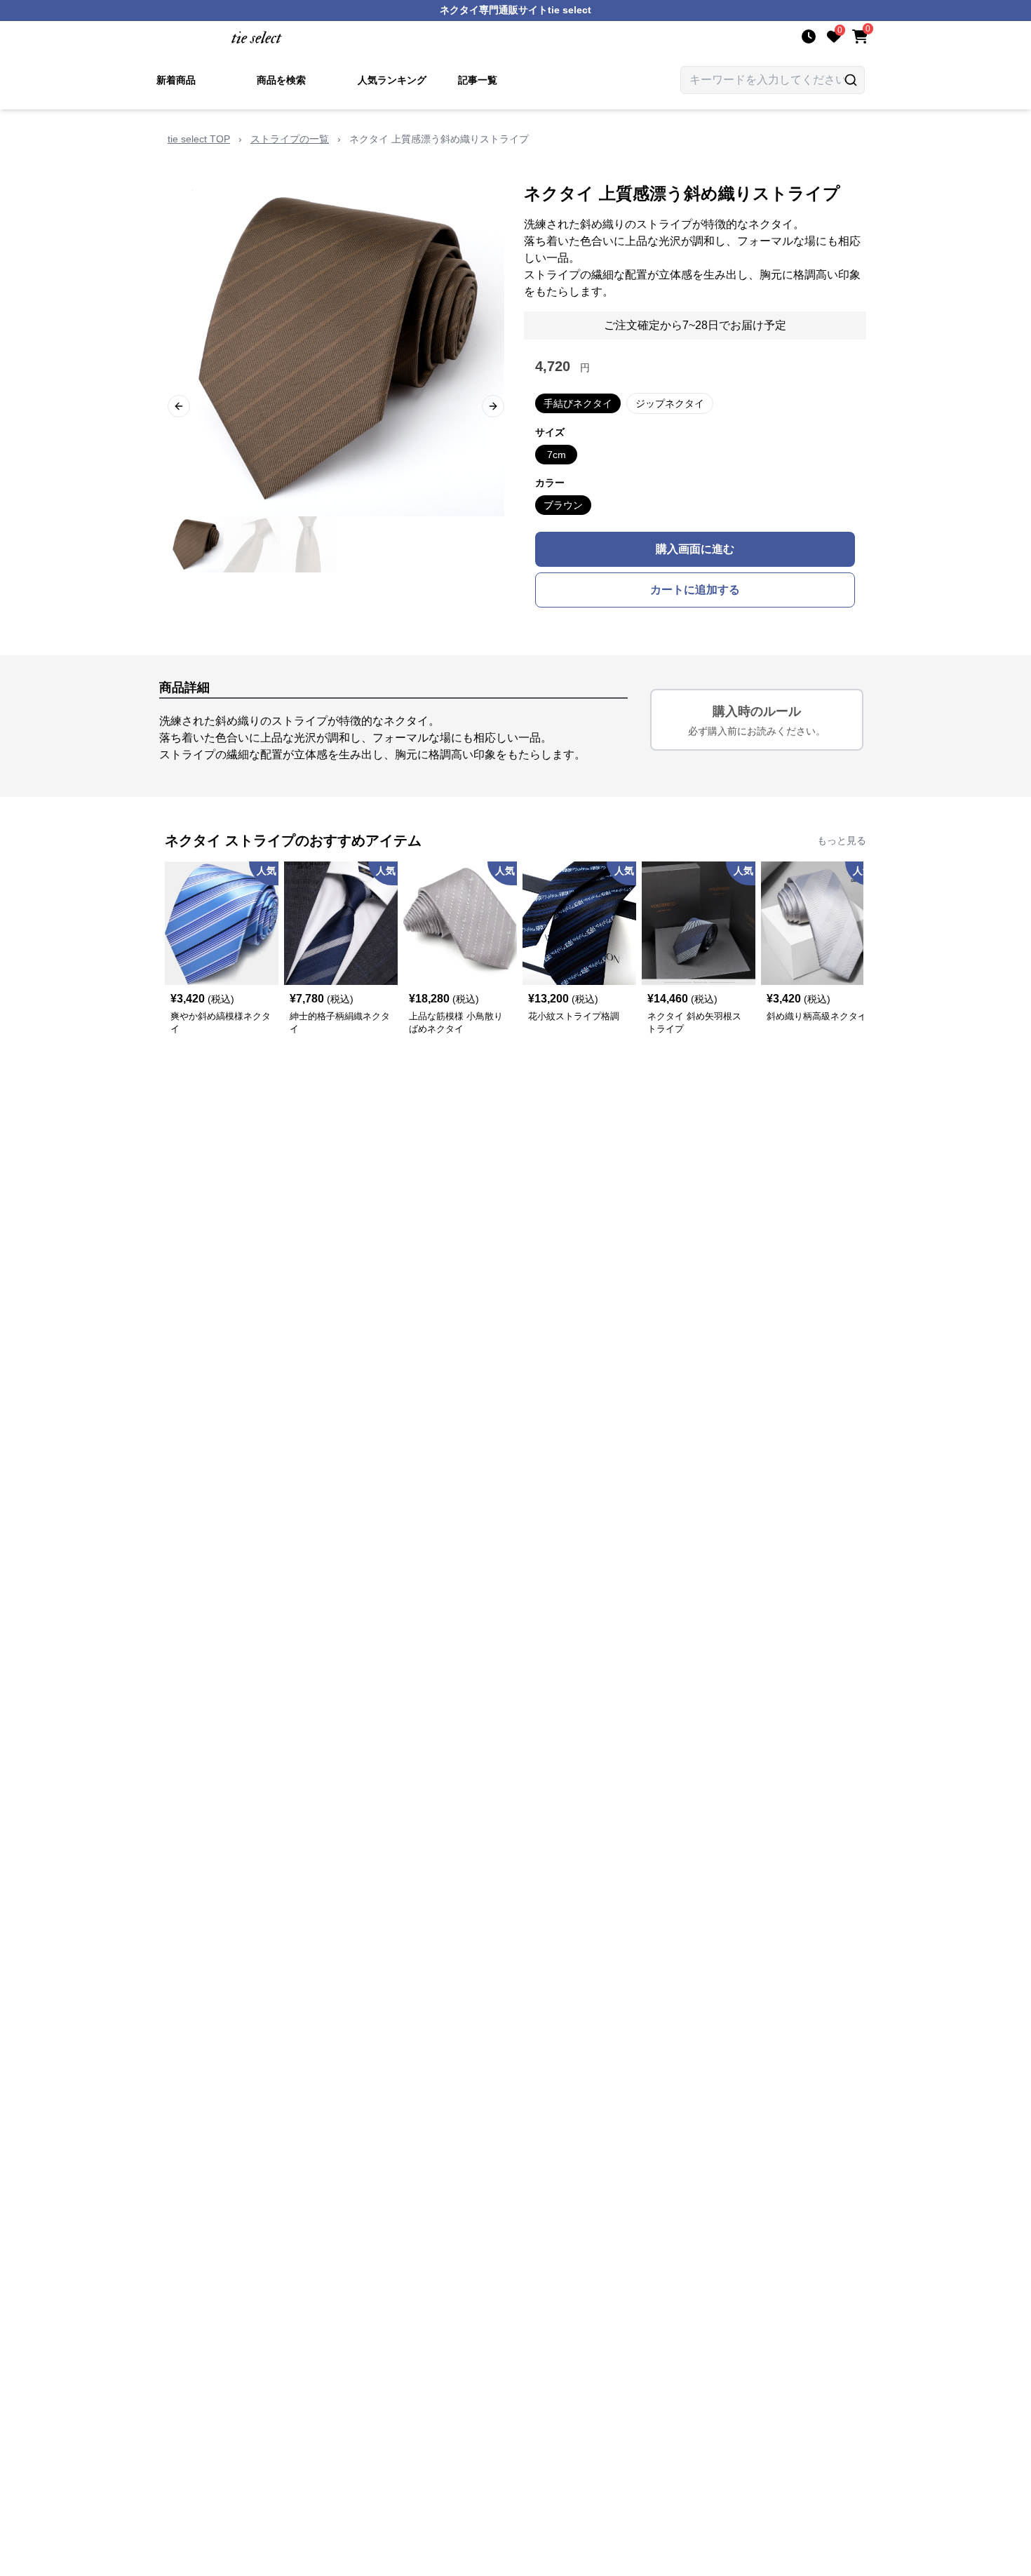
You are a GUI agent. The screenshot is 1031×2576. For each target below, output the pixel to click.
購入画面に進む (695, 549)
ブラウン (563, 505)
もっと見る (842, 840)
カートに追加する (695, 590)
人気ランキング (392, 80)
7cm (557, 455)
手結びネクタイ (578, 403)
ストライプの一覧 (290, 139)
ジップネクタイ (670, 403)
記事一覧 (478, 80)
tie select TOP (199, 139)
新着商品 (176, 80)
